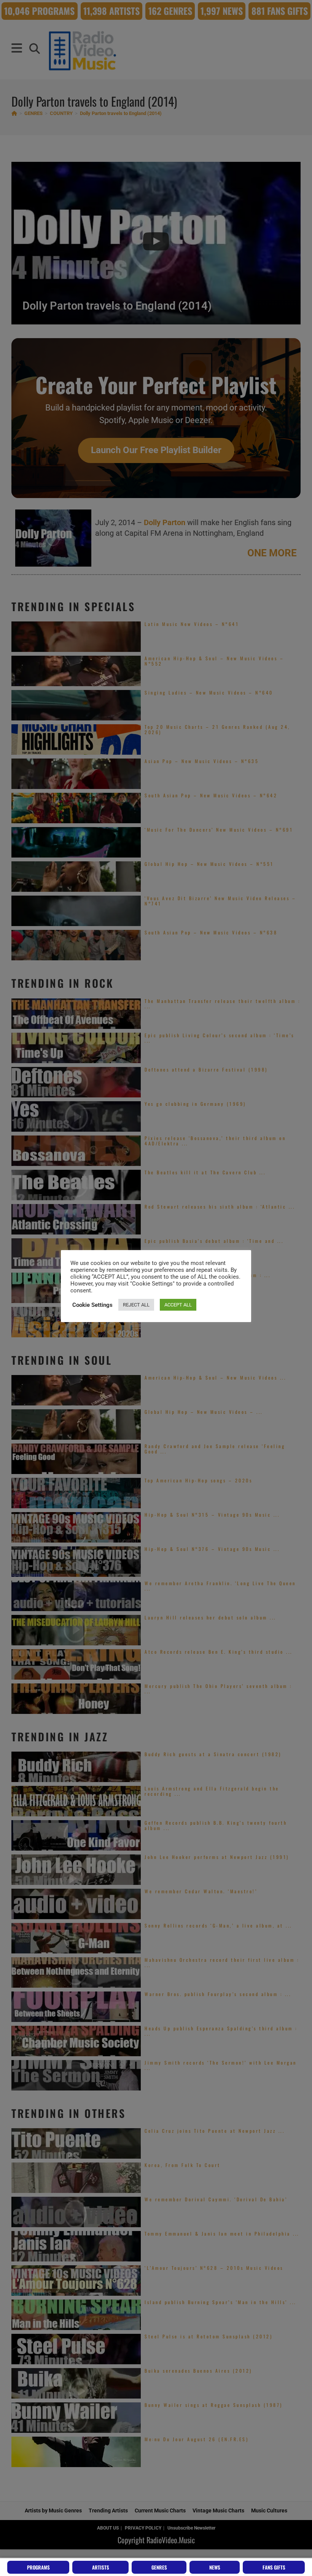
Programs (38, 2567)
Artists (101, 2567)
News (215, 2567)
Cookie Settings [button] (92, 1305)
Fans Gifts (274, 2567)
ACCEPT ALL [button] (178, 1305)
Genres (159, 2567)
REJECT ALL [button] (136, 1305)
